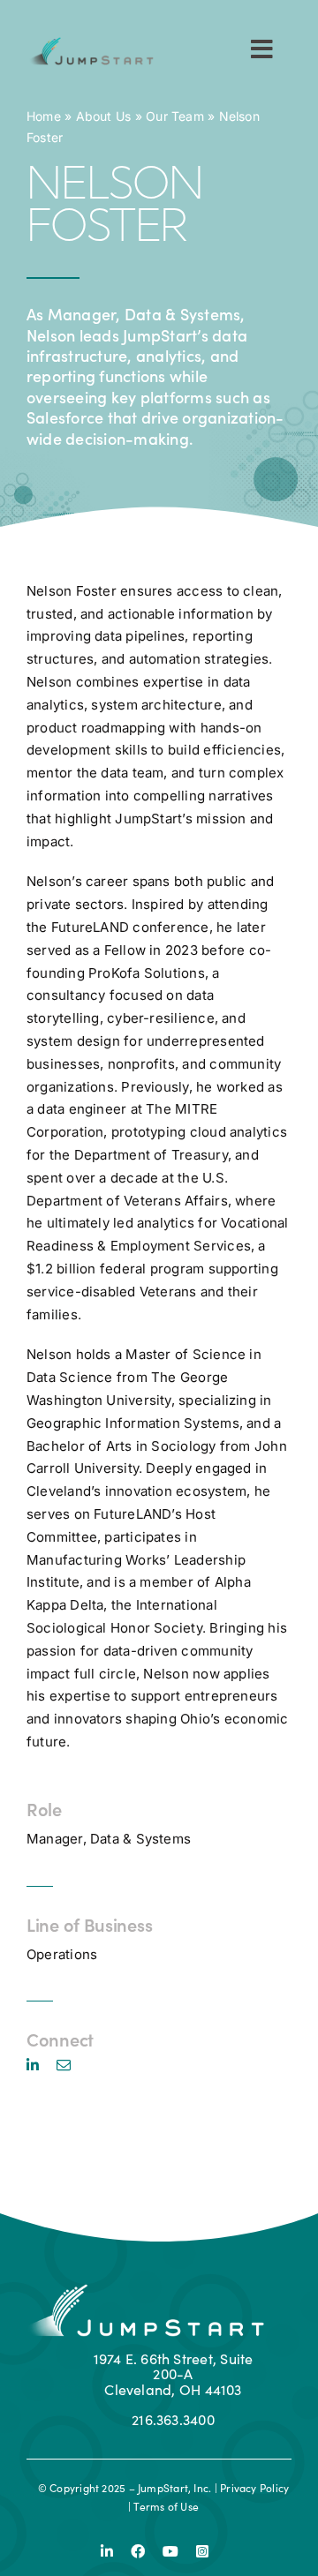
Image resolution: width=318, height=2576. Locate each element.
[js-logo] (90, 44)
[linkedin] (33, 2065)
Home (44, 116)
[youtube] (170, 2551)
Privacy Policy (254, 2488)
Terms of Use (166, 2506)
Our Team (175, 116)
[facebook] (138, 2551)
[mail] (64, 2065)
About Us (104, 116)
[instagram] (202, 2551)
